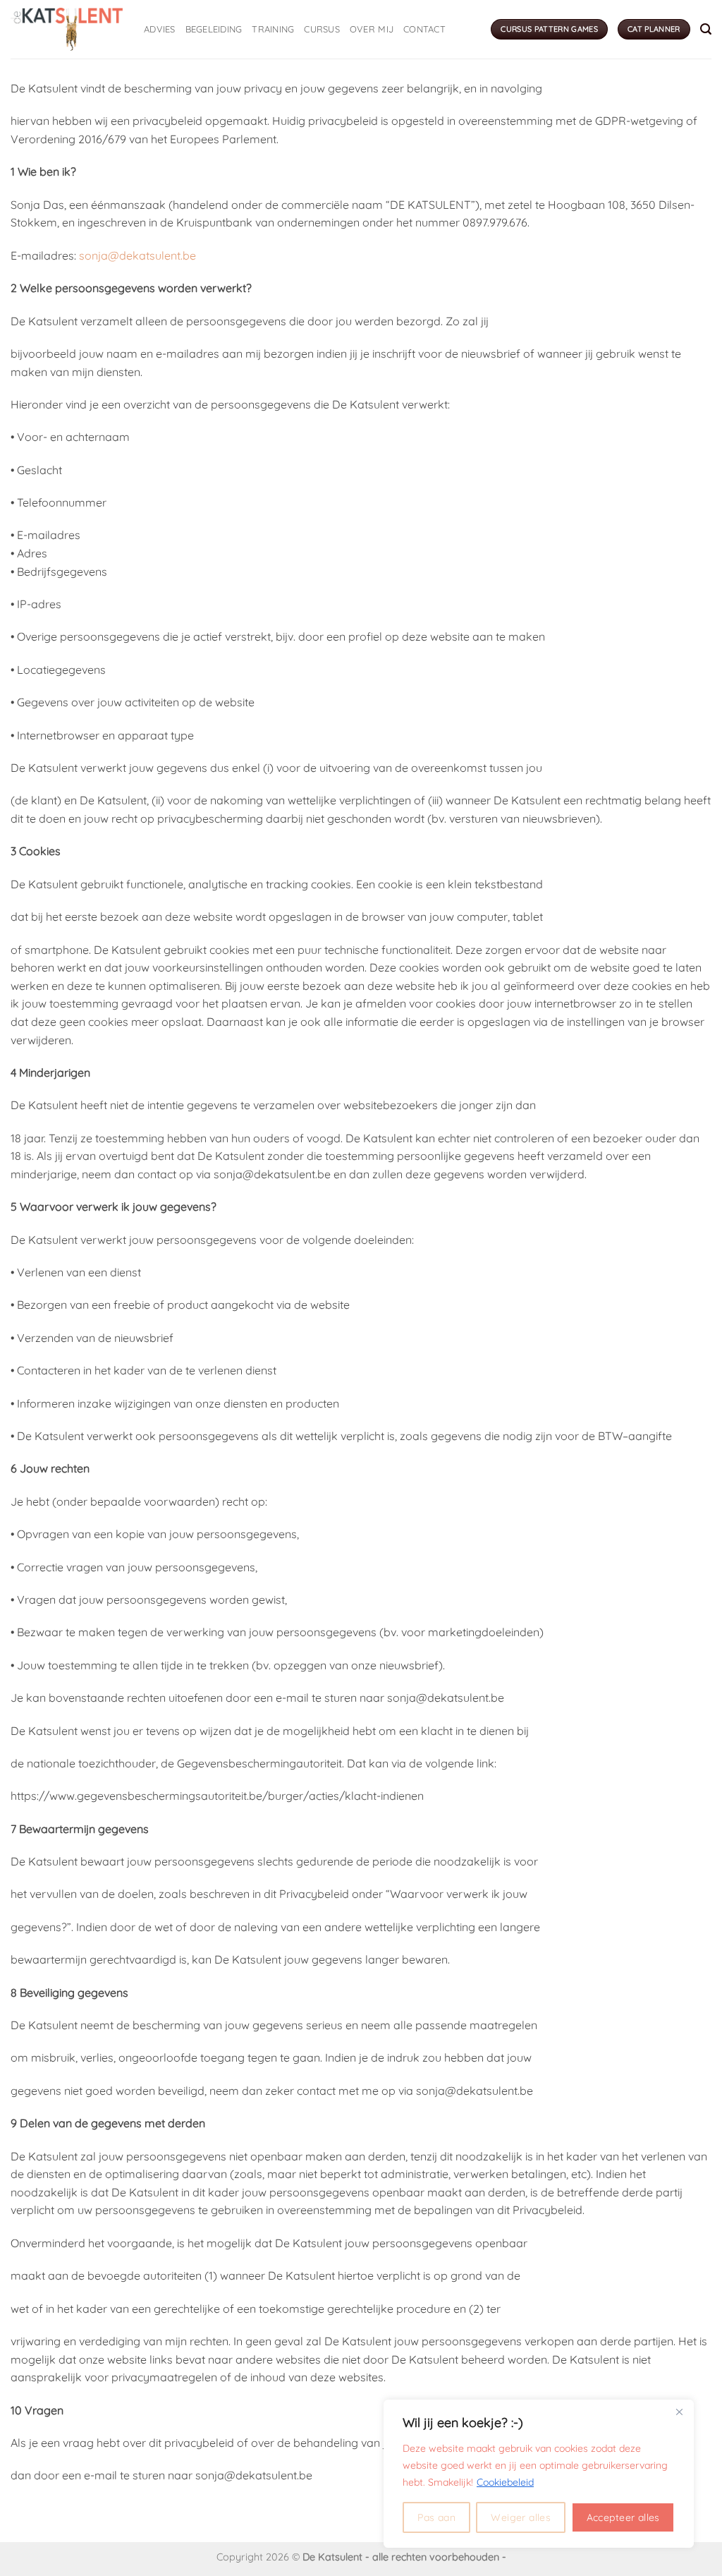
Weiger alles (521, 2517)
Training (273, 29)
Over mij (372, 29)
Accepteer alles (623, 2517)
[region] (539, 2474)
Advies (160, 29)
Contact (424, 29)
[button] (706, 29)
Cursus (322, 29)
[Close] (679, 2412)
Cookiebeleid (505, 2482)
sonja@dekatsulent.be (137, 255)
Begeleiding (214, 29)
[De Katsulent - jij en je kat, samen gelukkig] (67, 29)
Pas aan (436, 2517)
